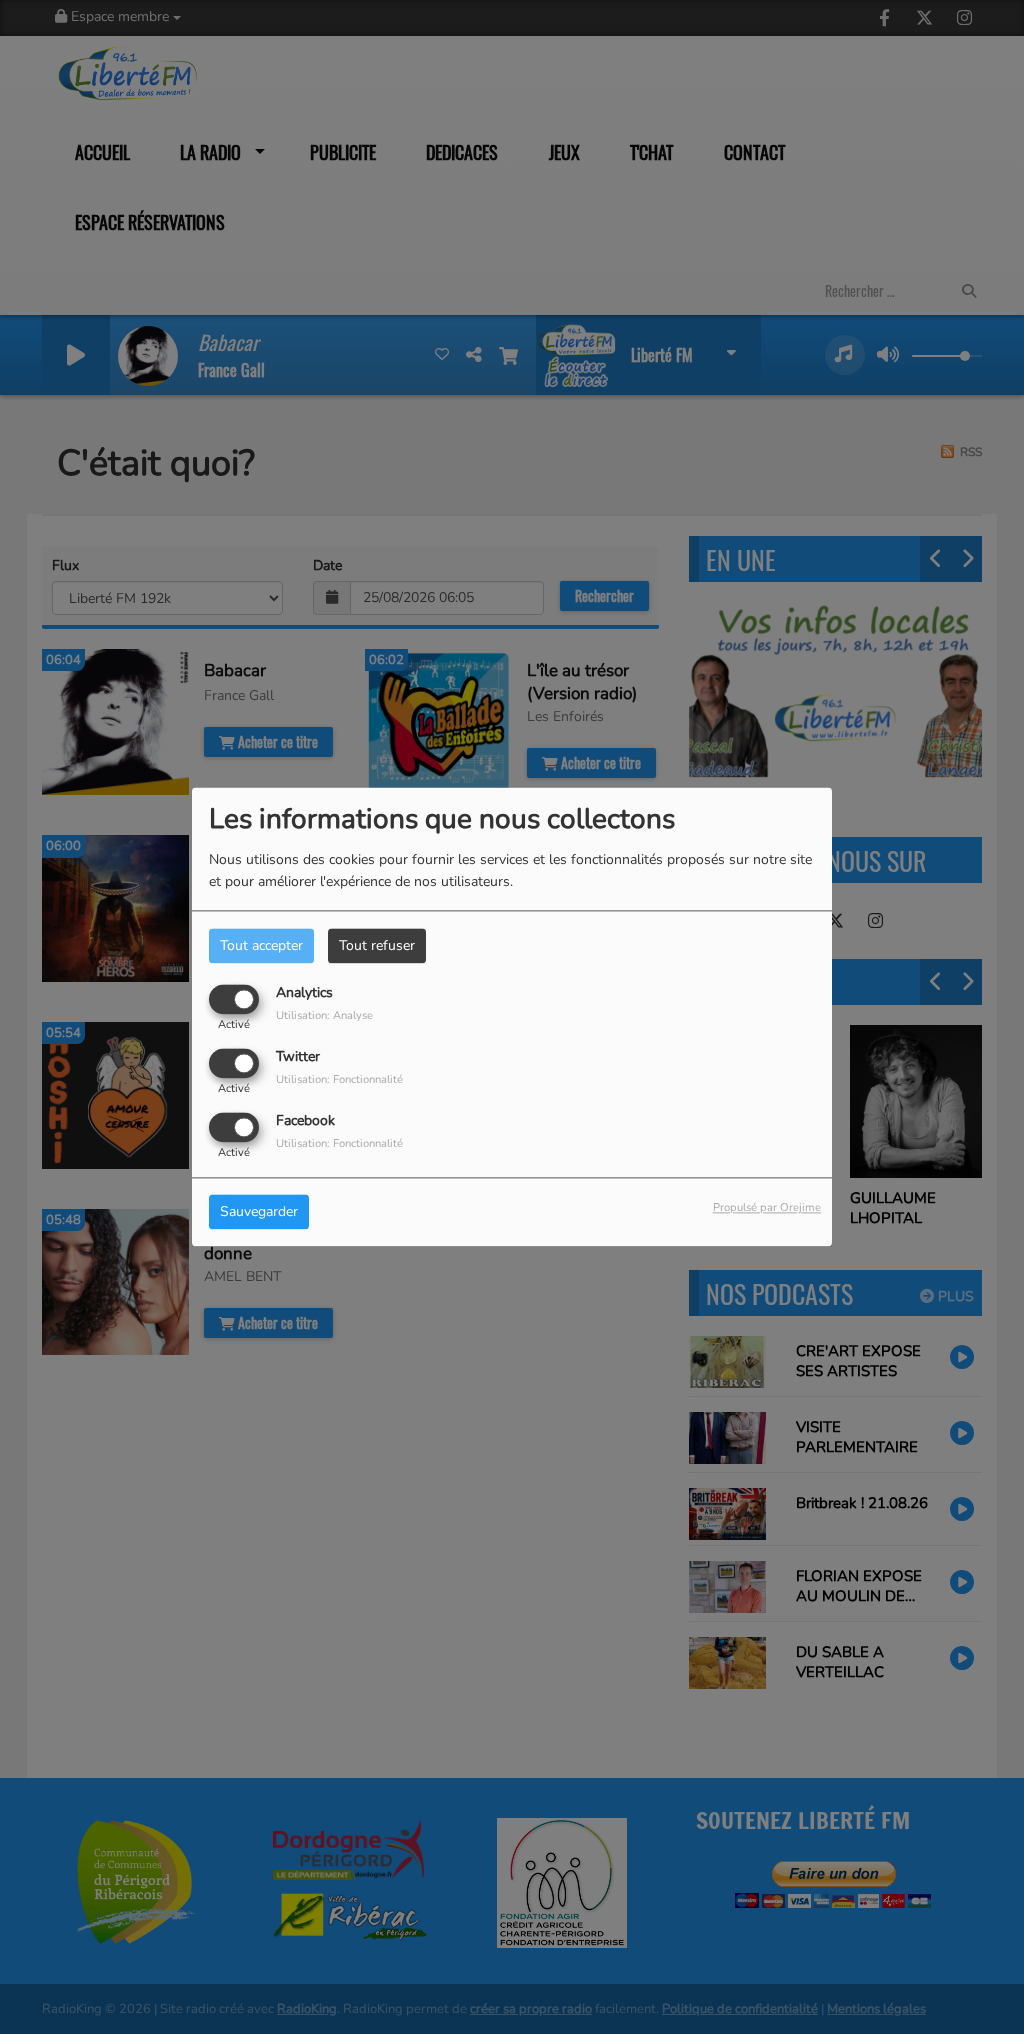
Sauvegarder (259, 1212)
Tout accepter (261, 945)
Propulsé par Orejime (767, 1208)
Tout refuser (377, 945)
